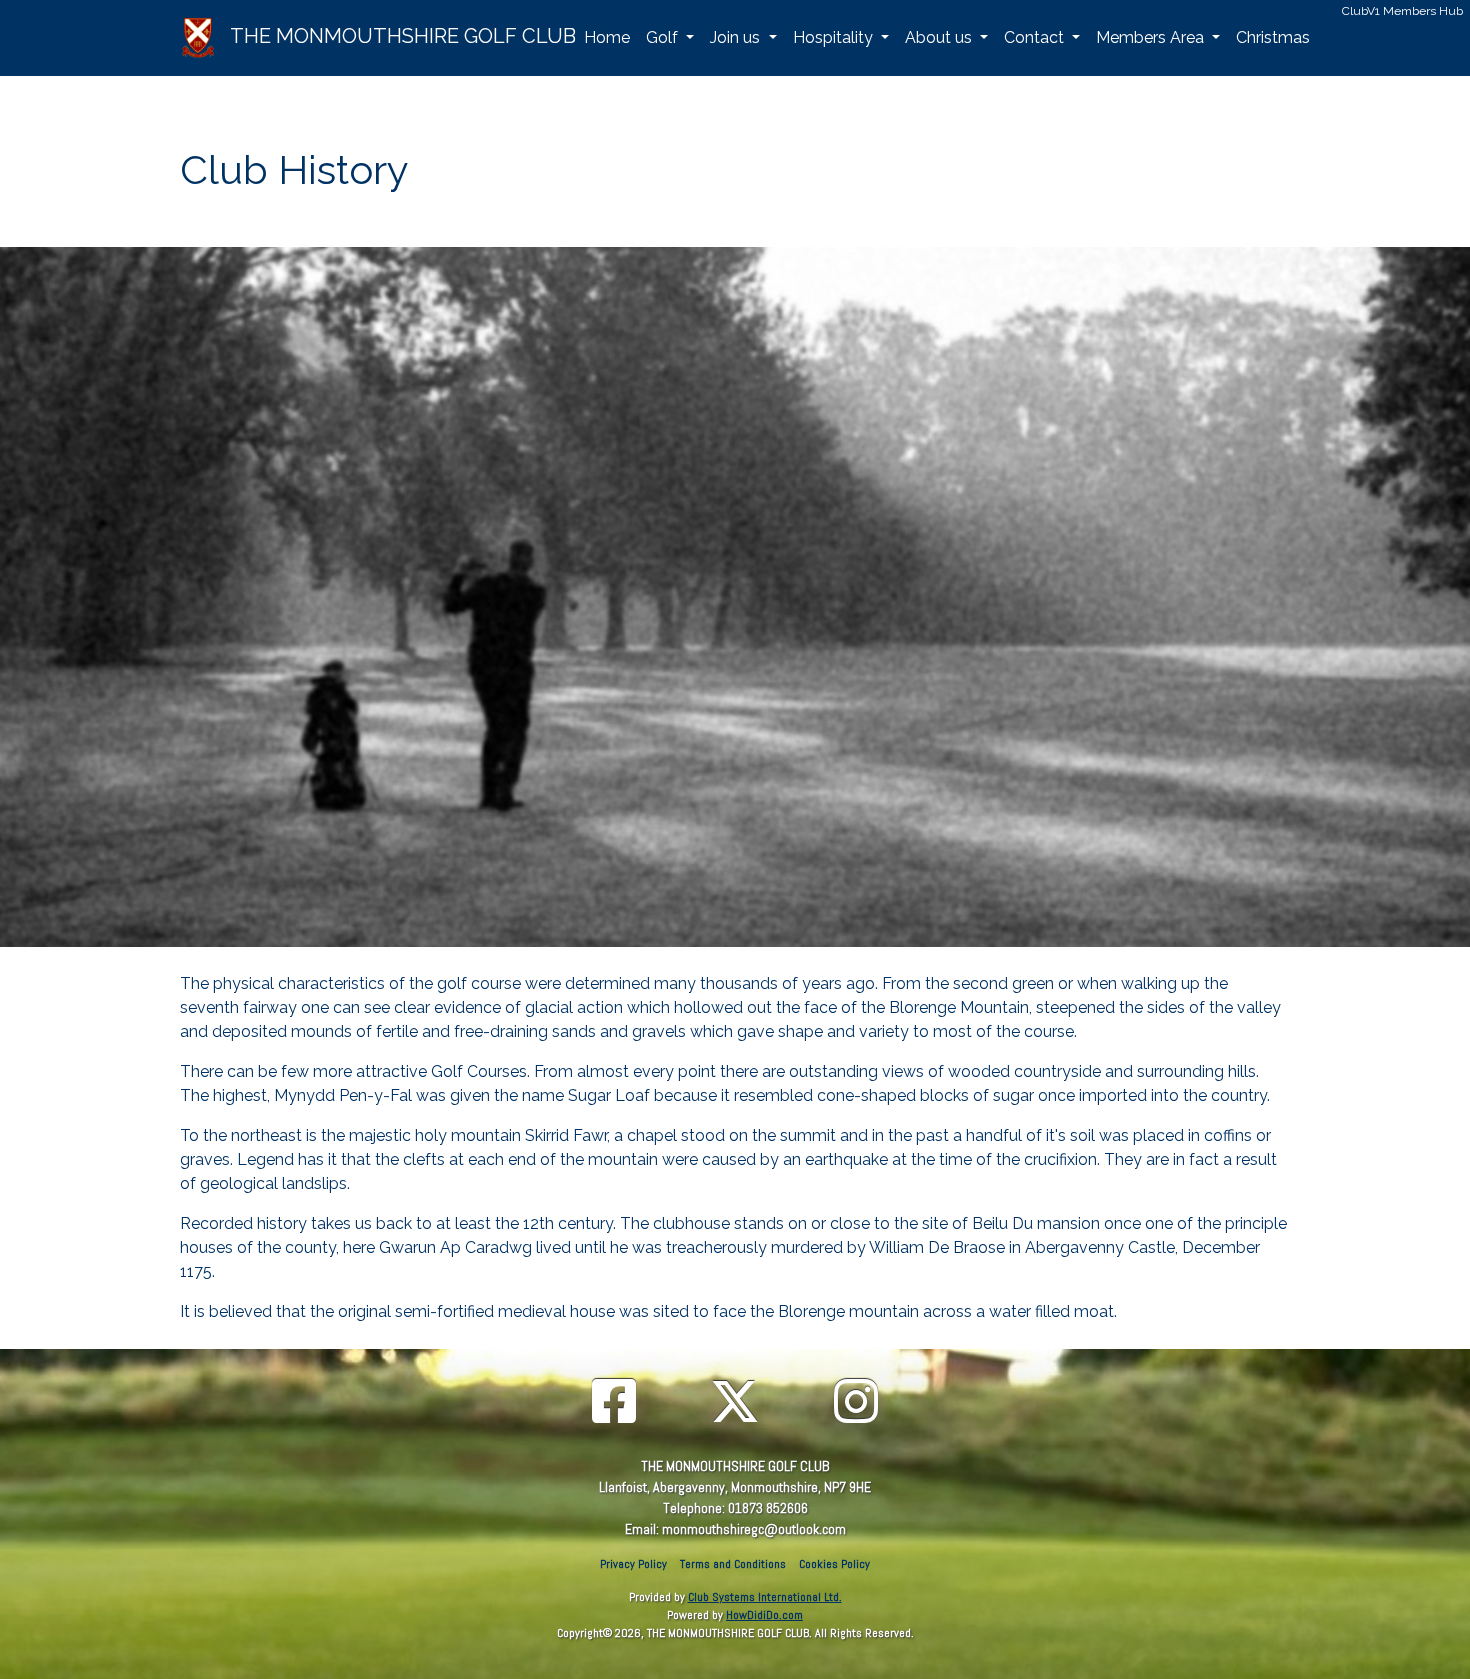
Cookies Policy (834, 1564)
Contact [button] (1036, 37)
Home (607, 37)
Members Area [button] (1152, 37)
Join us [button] (737, 37)
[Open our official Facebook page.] (614, 1403)
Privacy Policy (633, 1564)
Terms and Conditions (733, 1564)
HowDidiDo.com (764, 1615)
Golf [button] (664, 37)
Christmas (1273, 37)
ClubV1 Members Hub (1402, 11)
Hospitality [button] (835, 37)
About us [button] (940, 37)
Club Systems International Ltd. (765, 1597)
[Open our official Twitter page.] (735, 1403)
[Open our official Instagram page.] (856, 1403)
